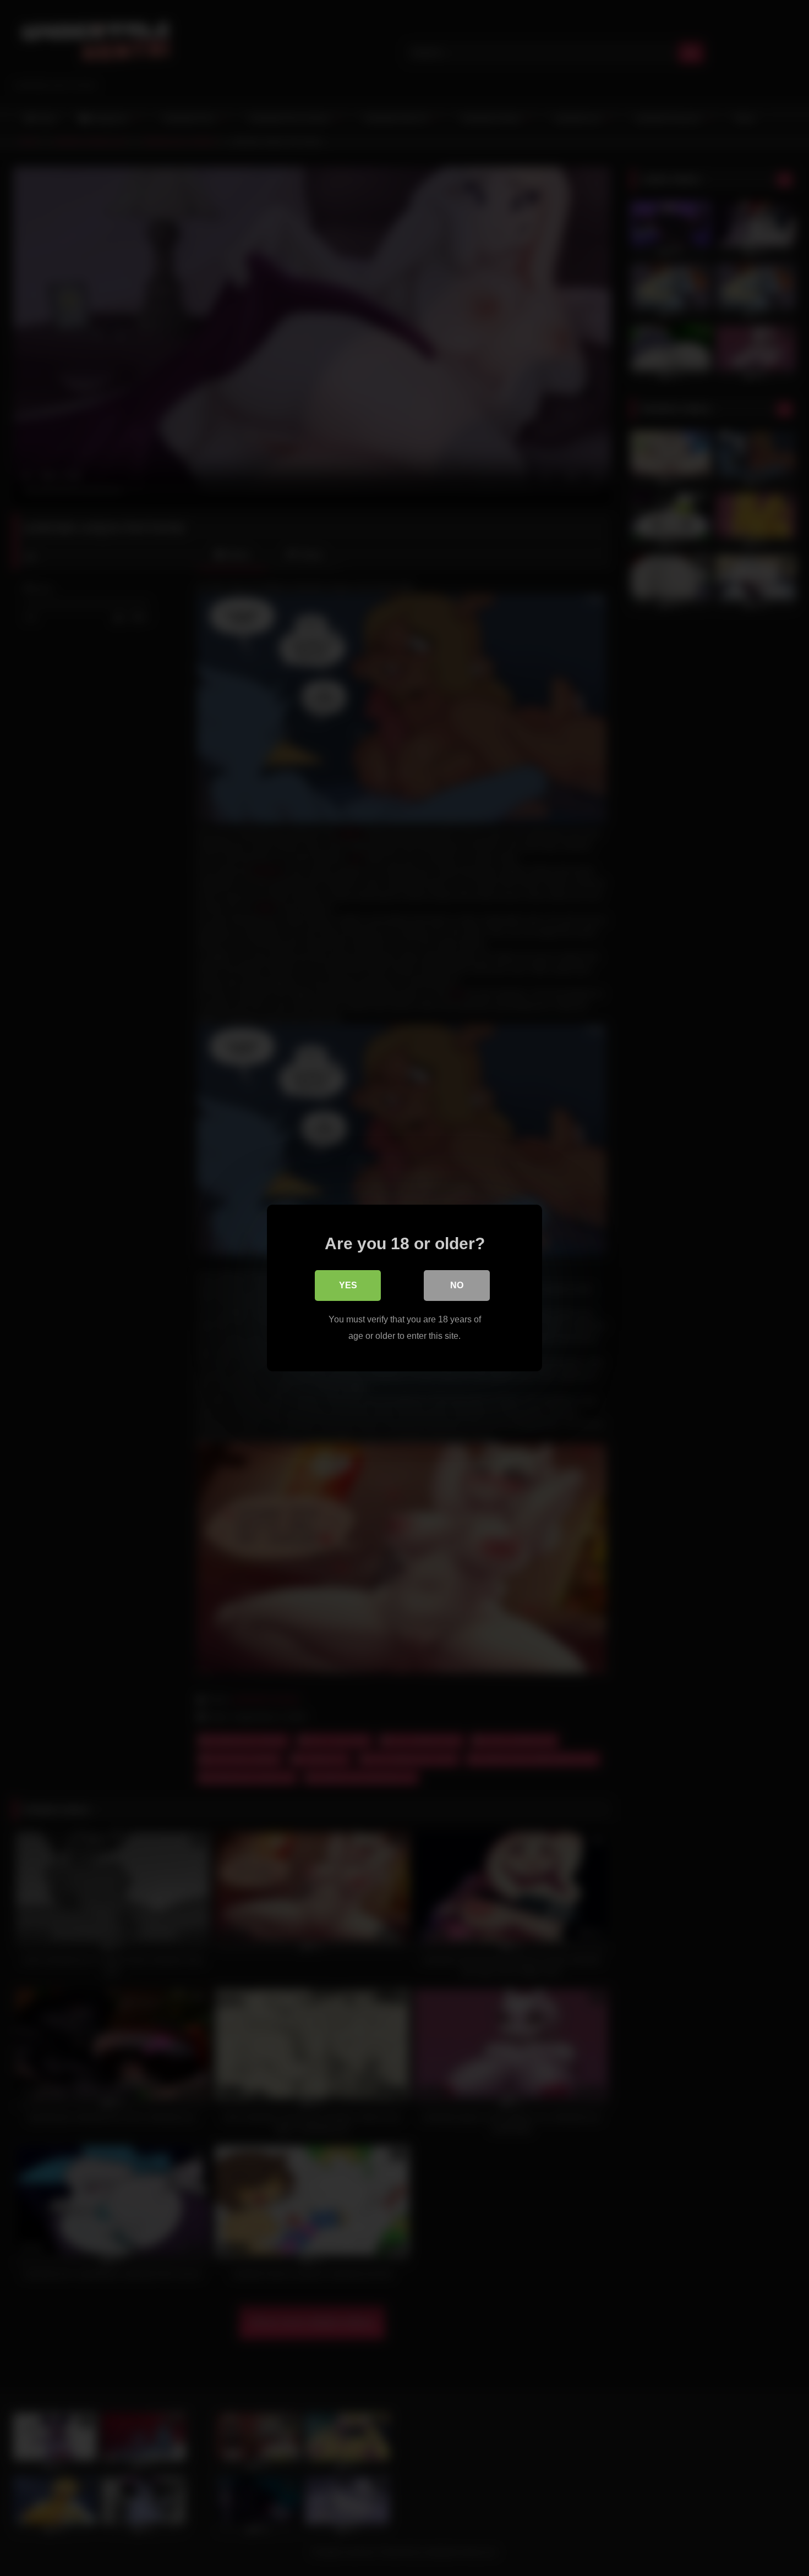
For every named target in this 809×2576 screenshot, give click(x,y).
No (457, 1285)
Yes (348, 1285)
